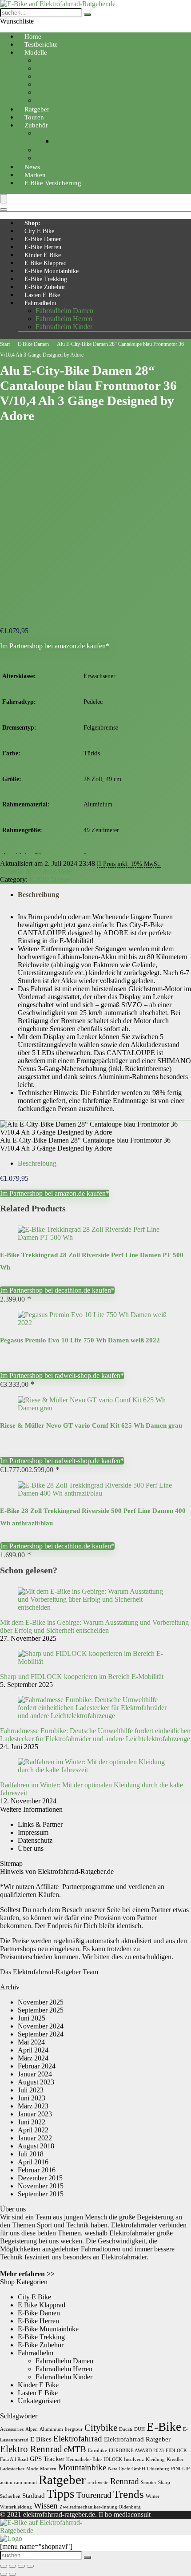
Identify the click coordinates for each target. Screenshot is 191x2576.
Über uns (31, 1848)
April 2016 (33, 2162)
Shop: (32, 223)
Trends (129, 2494)
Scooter (149, 2483)
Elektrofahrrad (78, 2439)
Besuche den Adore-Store (36, 871)
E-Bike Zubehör (45, 287)
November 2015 (41, 2186)
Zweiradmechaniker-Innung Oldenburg (100, 2507)
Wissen (46, 2506)
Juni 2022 (32, 2122)
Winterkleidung (16, 2507)
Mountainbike (55, 68)
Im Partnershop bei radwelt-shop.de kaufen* (62, 1375)
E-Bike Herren (43, 247)
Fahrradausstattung (62, 150)
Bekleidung (52, 133)
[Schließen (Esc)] (30, 2566)
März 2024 (33, 2058)
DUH (139, 2429)
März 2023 (33, 2106)
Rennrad (48, 92)
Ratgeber (62, 2480)
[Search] (4, 210)
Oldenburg (158, 2469)
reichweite (98, 2483)
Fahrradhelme (73, 141)
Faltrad (45, 76)
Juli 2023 (31, 2090)
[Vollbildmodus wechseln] (12, 2566)
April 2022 (33, 2130)
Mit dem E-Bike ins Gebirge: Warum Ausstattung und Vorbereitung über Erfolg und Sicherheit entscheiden (94, 1626)
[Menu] (4, 199)
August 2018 (36, 2146)
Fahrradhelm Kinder (64, 327)
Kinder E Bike (43, 255)
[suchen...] (88, 15)
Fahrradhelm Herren (64, 319)
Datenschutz (35, 1840)
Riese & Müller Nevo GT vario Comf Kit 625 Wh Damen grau (91, 1425)
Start (5, 344)
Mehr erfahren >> (27, 2274)
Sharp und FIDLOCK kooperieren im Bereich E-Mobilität (82, 1677)
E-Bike (164, 2427)
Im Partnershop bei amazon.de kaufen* (55, 646)
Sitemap (11, 1864)
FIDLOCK (176, 2451)
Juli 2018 (31, 2154)
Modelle (36, 52)
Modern (48, 2469)
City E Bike (39, 231)
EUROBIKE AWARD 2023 (136, 2451)
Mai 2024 (31, 2042)
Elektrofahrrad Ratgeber (137, 2439)
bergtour (74, 2429)
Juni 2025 (32, 2018)
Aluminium (51, 2429)
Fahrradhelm (40, 303)
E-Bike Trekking (46, 279)
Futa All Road (14, 2459)
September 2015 (41, 2194)
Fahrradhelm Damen (64, 311)
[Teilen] (21, 2566)
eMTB (75, 2449)
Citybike (48, 60)
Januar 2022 (35, 2138)
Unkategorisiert (39, 2401)
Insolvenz (134, 2459)
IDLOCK (113, 2459)
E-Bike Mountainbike (52, 271)
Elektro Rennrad (31, 2449)
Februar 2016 (37, 2170)
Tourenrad (50, 84)
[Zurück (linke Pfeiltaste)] (4, 2574)
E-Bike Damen (43, 239)
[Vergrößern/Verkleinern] (4, 2566)
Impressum (33, 1832)
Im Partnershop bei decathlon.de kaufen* (57, 1290)
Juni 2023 (32, 2098)
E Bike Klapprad (46, 263)
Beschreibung (38, 895)
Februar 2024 (37, 2066)
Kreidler (175, 2459)
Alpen (32, 2429)
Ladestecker (12, 2469)
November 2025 (41, 2002)
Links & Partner (40, 1824)
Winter (153, 2496)
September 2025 (41, 2010)
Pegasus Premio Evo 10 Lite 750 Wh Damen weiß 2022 (80, 1340)
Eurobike (97, 2451)
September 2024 (41, 2034)
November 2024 (41, 2026)
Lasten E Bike (42, 295)
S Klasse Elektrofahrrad (69, 100)
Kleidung (155, 2459)
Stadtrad (34, 2495)
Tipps (61, 2494)
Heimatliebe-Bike (84, 2459)
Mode (32, 2469)
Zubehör (36, 125)
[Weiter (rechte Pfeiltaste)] (12, 2574)
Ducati (126, 2429)
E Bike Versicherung (53, 183)
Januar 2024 (35, 2074)
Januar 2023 (35, 2114)
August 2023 (36, 2082)
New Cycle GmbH (127, 2469)
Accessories (12, 2429)
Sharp (164, 2483)
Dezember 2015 (40, 2178)
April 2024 (33, 2050)
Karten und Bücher (62, 158)
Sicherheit (10, 2496)
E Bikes (41, 2439)
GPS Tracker (47, 2459)
